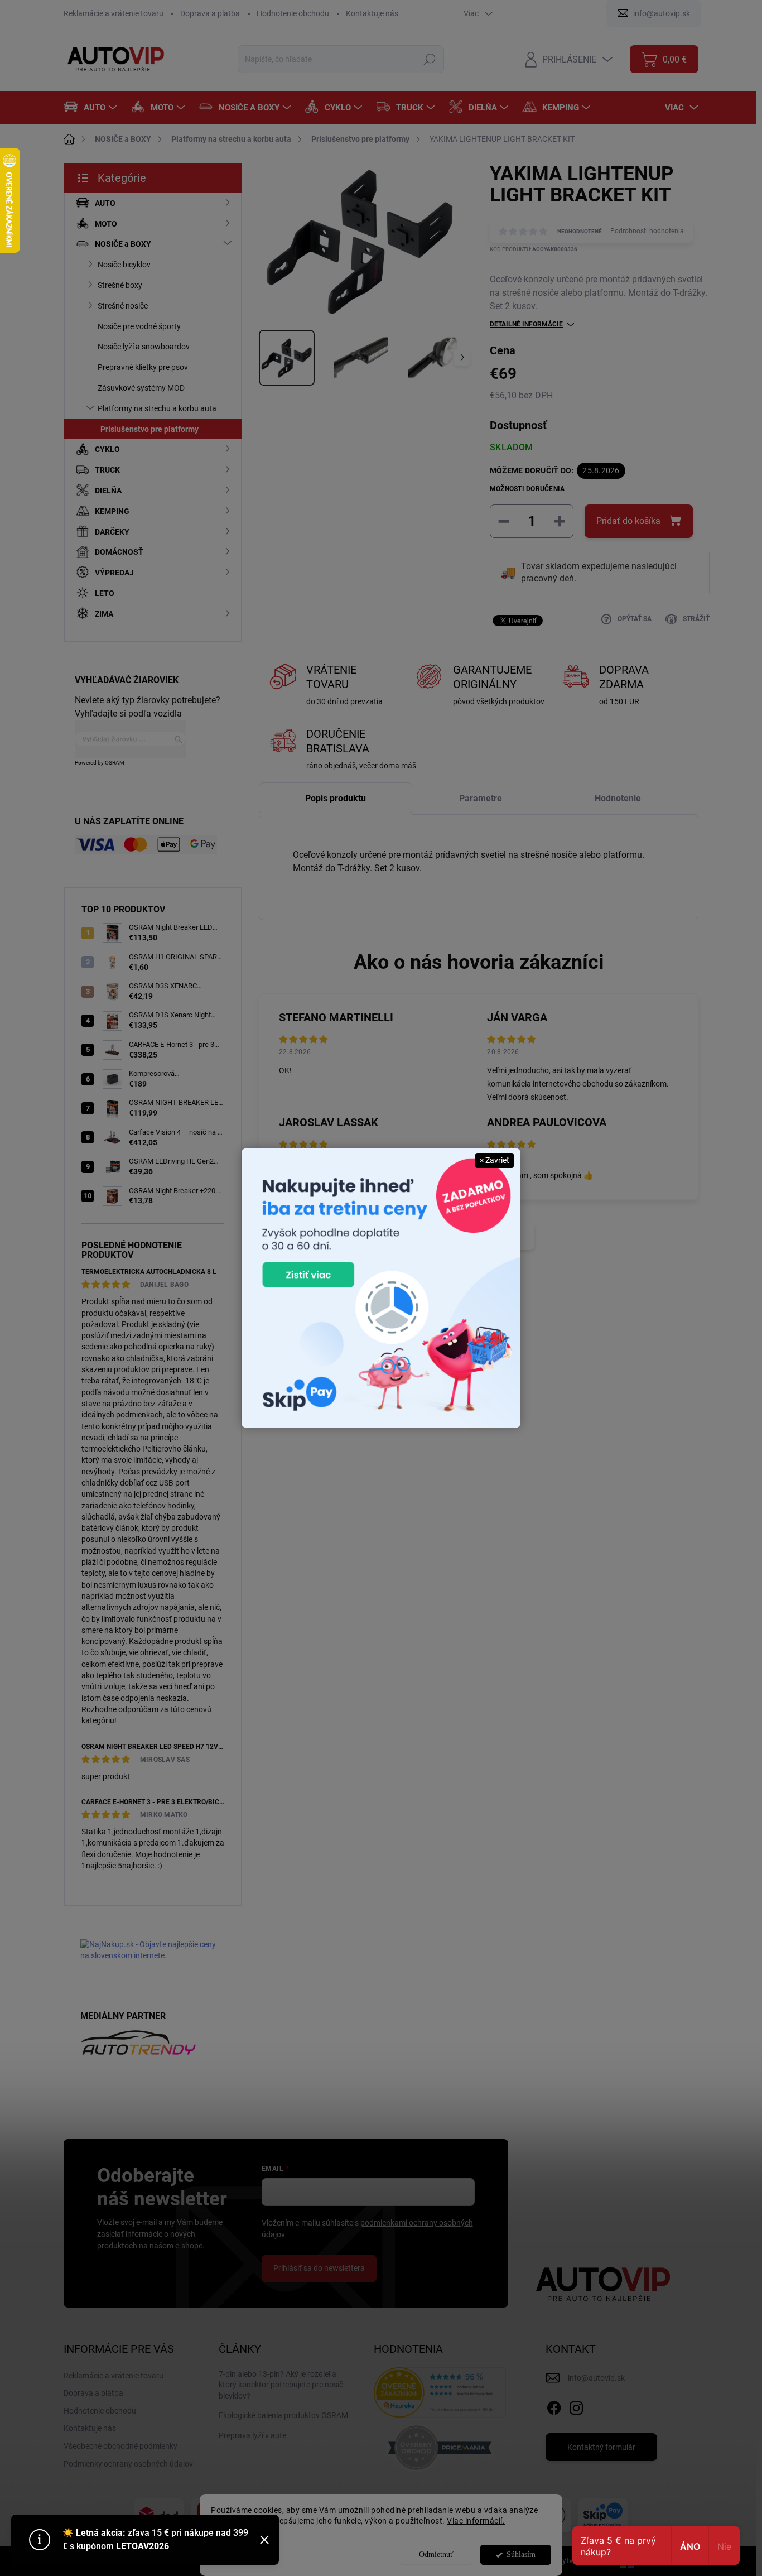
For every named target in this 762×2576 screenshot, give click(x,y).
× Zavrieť (495, 1160)
